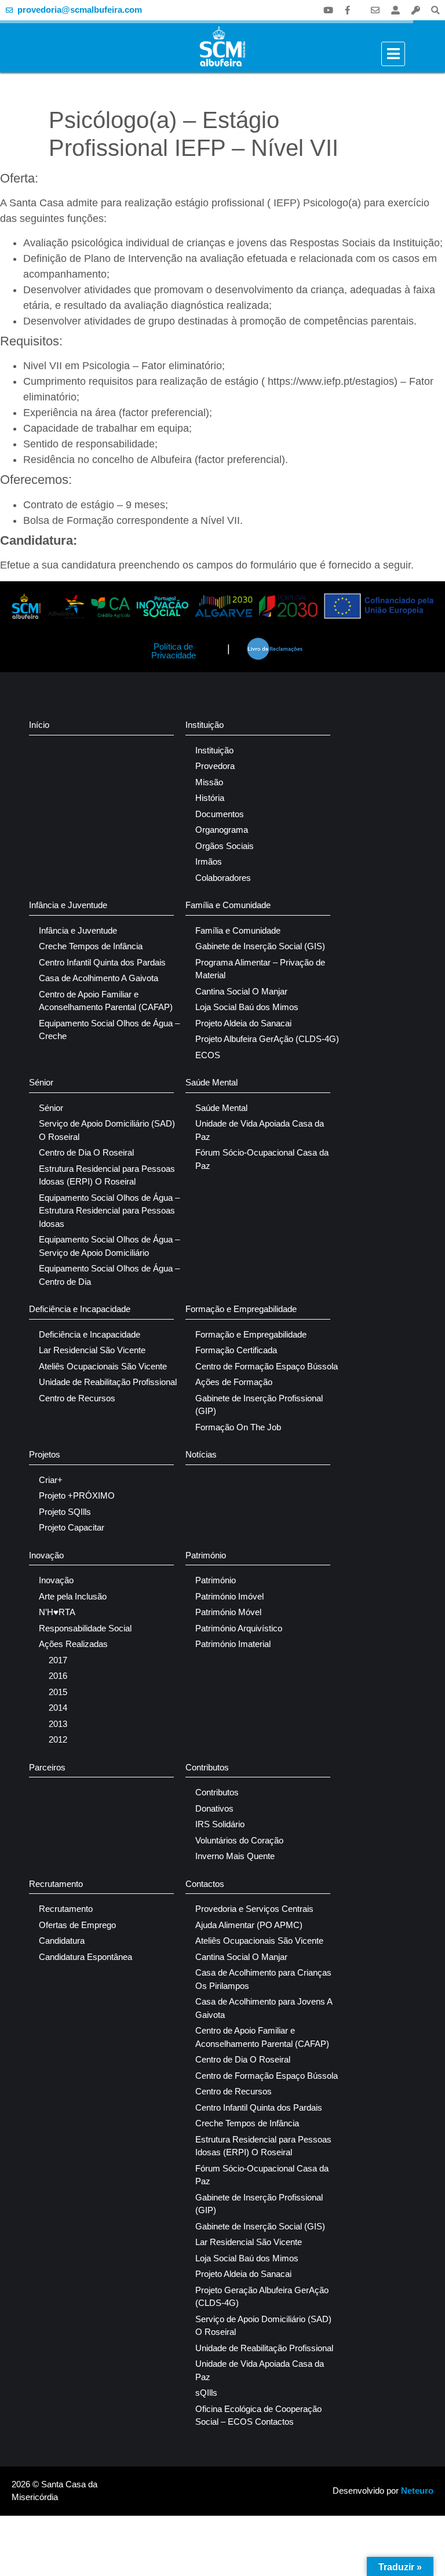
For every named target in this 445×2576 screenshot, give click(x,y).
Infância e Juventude (68, 905)
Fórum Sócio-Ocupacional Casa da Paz (262, 1159)
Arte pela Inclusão (73, 1596)
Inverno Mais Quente (235, 1856)
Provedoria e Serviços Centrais (254, 1909)
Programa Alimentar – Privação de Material (260, 969)
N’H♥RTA (57, 1612)
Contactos (205, 1884)
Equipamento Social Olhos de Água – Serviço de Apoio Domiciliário (109, 1246)
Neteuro (417, 2491)
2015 (58, 1692)
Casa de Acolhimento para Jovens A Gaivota (264, 2008)
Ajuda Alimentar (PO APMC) (249, 1925)
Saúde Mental (211, 1082)
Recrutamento (56, 1884)
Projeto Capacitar (72, 1527)
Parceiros (47, 1767)
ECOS (208, 1055)
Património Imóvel (229, 1596)
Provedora (215, 766)
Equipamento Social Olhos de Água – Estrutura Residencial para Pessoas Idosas (109, 1211)
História (210, 798)
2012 (58, 1739)
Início (39, 725)
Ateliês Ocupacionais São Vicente (103, 1366)
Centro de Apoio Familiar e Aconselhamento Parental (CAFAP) (106, 1001)
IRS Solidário (220, 1824)
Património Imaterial (233, 1644)
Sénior (41, 1082)
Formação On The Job (238, 1427)
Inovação (46, 1555)
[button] (435, 10)
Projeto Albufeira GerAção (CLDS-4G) (267, 1039)
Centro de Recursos (77, 1398)
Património (206, 1555)
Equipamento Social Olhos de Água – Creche (109, 1030)
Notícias (201, 1454)
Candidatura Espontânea (85, 1957)
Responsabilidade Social (85, 1628)
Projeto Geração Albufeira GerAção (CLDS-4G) (262, 2297)
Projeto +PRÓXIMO (77, 1495)
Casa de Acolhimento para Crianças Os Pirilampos (263, 1979)
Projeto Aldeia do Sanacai (243, 1023)
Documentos (220, 814)
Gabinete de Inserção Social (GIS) (260, 946)
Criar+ (51, 1480)
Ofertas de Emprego (77, 1925)
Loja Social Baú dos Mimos (247, 1007)
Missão (209, 782)
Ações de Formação (234, 1382)
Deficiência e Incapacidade (80, 1309)
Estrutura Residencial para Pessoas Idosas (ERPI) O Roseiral (107, 1175)
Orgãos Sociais (225, 846)
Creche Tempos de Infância (91, 946)
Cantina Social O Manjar (241, 991)
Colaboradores (223, 878)
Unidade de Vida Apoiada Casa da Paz (260, 1130)
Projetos (45, 1454)
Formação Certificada (236, 1350)
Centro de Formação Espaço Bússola (267, 1366)
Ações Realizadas (73, 1644)
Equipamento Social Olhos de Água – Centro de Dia (109, 1275)
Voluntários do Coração (239, 1840)
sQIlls (206, 2393)
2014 (58, 1708)
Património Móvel (228, 1612)
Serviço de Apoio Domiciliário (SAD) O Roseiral (107, 1130)
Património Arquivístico (239, 1628)
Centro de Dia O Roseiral (86, 1152)
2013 (58, 1724)
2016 (58, 1676)
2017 (58, 1660)
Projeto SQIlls (65, 1512)
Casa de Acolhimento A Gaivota (99, 978)
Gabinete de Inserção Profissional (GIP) (259, 1405)
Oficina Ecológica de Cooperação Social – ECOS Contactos (258, 2415)
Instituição (205, 725)
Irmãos (209, 861)
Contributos (207, 1767)
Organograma (222, 830)
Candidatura (62, 1941)
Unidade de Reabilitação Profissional (108, 1382)
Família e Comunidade (228, 905)
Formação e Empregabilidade (241, 1309)
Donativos (214, 1808)
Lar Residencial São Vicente (92, 1350)
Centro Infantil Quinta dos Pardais (102, 962)
